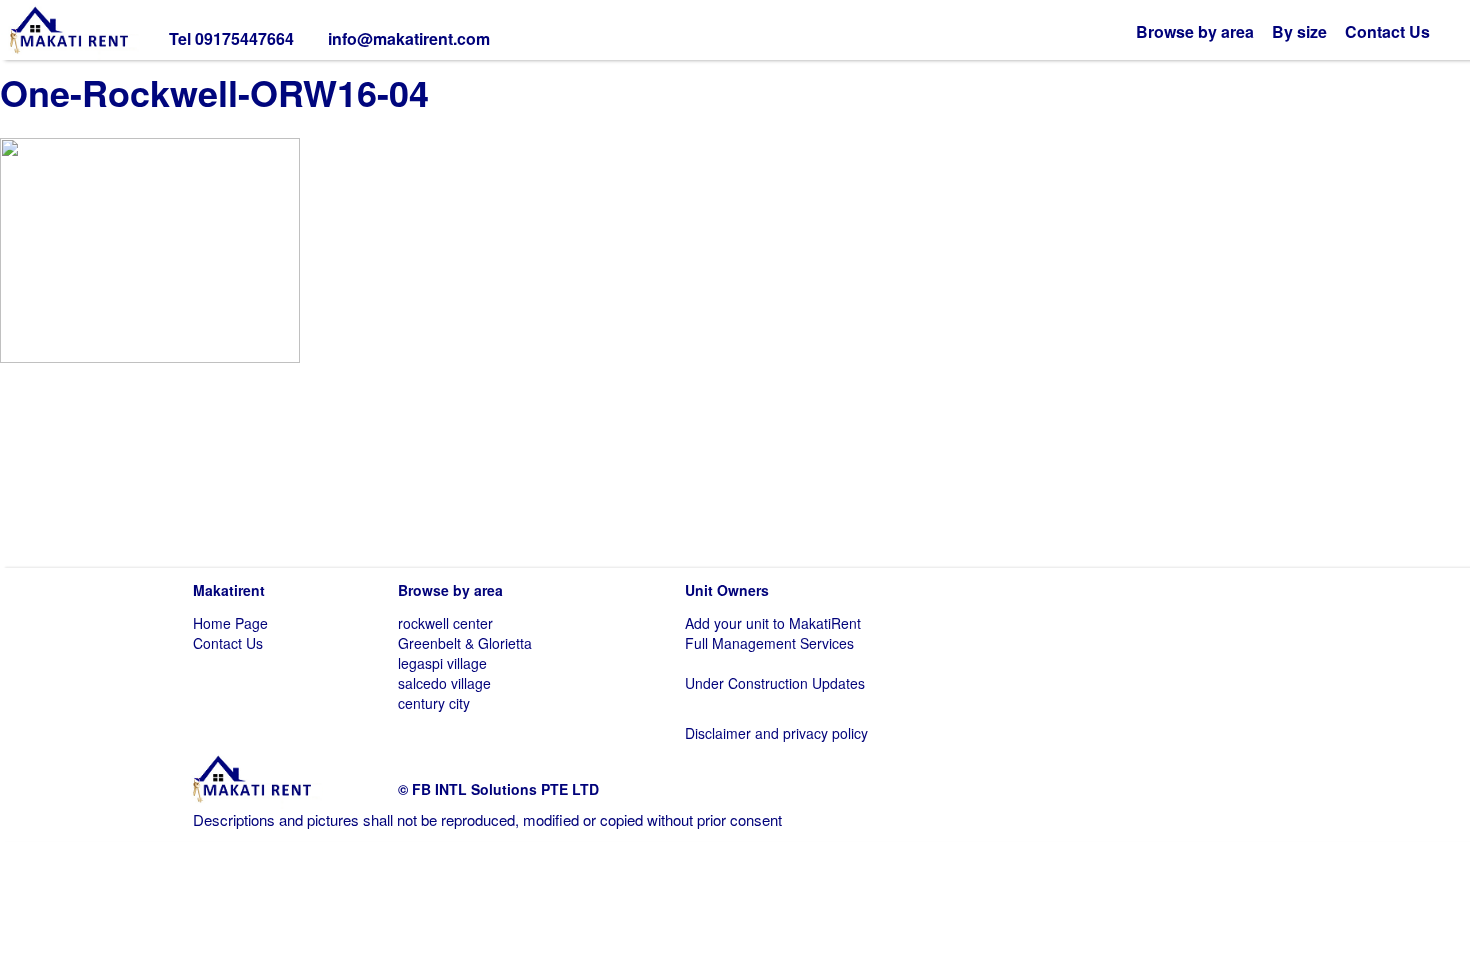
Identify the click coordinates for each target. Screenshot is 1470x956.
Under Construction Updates (775, 683)
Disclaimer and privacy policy (776, 733)
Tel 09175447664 (231, 38)
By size (1299, 31)
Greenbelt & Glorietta (465, 643)
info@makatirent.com (409, 38)
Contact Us (1387, 31)
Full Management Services (769, 643)
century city (434, 703)
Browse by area (1195, 31)
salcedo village (444, 683)
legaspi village (442, 663)
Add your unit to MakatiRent (773, 623)
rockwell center (445, 623)
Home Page (230, 623)
